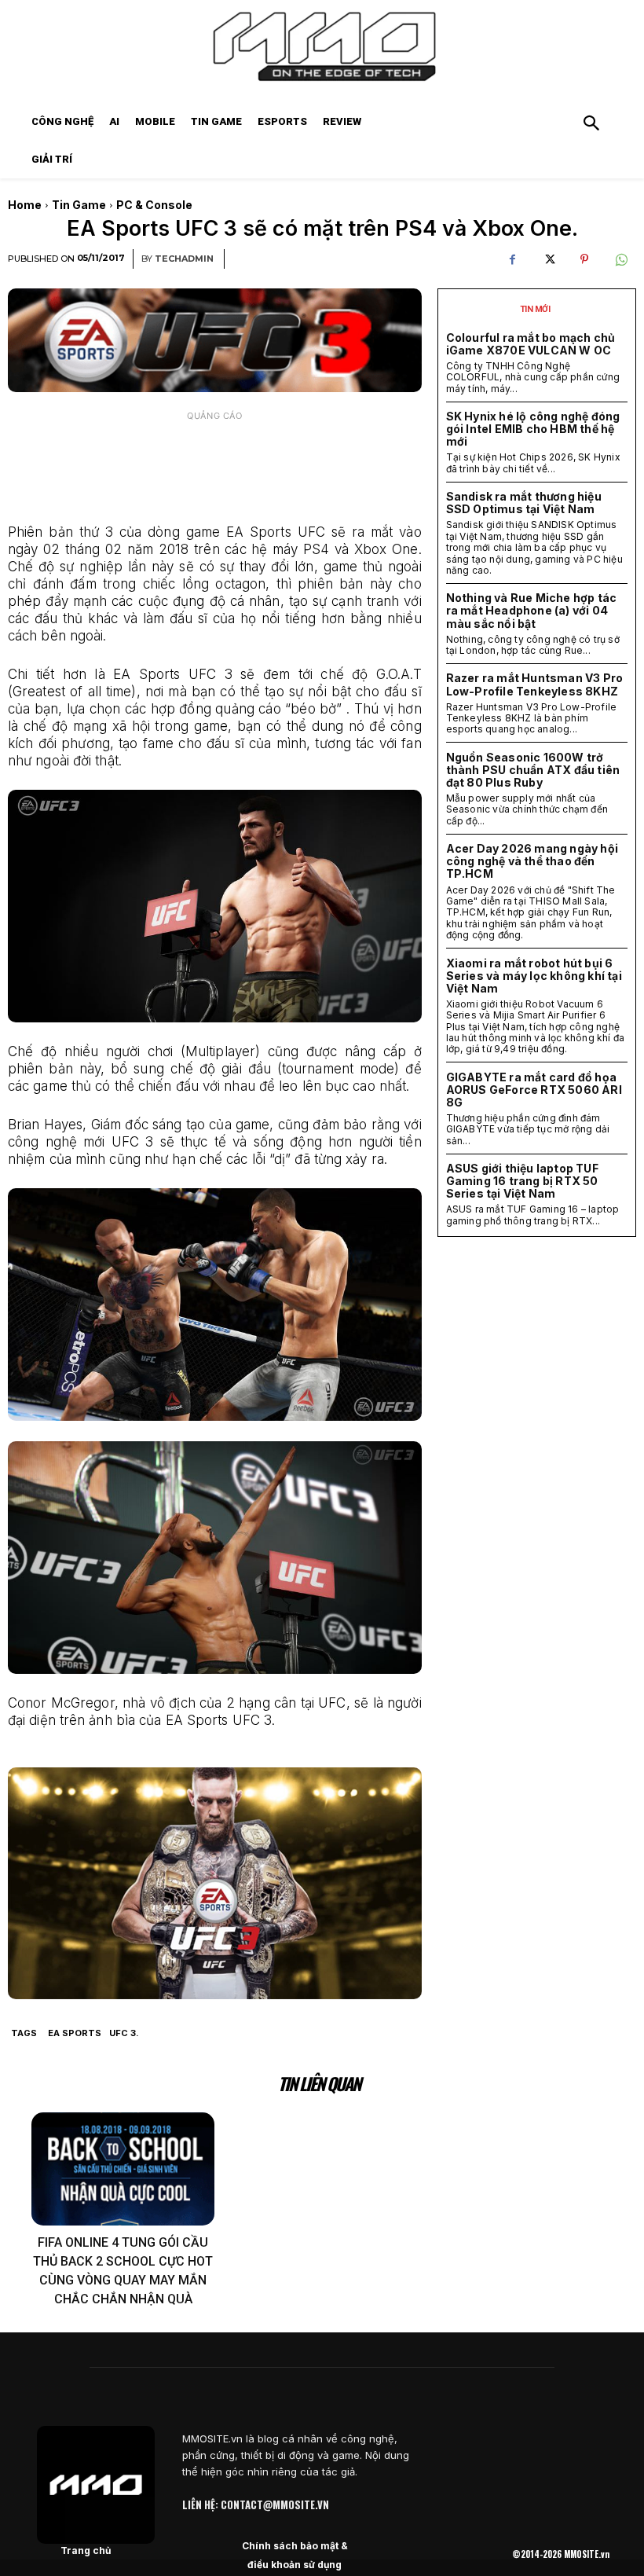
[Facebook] (512, 259)
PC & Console (154, 205)
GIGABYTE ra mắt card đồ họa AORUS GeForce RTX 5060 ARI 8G (534, 1090)
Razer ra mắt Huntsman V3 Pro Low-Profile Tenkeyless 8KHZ (535, 684)
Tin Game (79, 205)
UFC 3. (124, 2033)
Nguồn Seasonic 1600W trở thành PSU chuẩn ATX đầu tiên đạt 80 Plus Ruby (533, 770)
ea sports (75, 2033)
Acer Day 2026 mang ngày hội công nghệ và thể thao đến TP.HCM (532, 861)
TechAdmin (184, 259)
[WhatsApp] (620, 259)
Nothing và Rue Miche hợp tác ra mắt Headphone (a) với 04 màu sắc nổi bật (532, 610)
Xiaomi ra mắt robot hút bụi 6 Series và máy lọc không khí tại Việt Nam (534, 976)
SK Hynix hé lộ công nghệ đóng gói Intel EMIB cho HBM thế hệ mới (533, 429)
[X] (548, 259)
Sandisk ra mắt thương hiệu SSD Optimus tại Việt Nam (524, 503)
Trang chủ (86, 2550)
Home (25, 205)
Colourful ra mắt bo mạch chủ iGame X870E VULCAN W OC (531, 344)
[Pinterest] (584, 259)
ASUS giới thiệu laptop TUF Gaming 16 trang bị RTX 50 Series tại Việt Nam (522, 1181)
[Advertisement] (215, 468)
